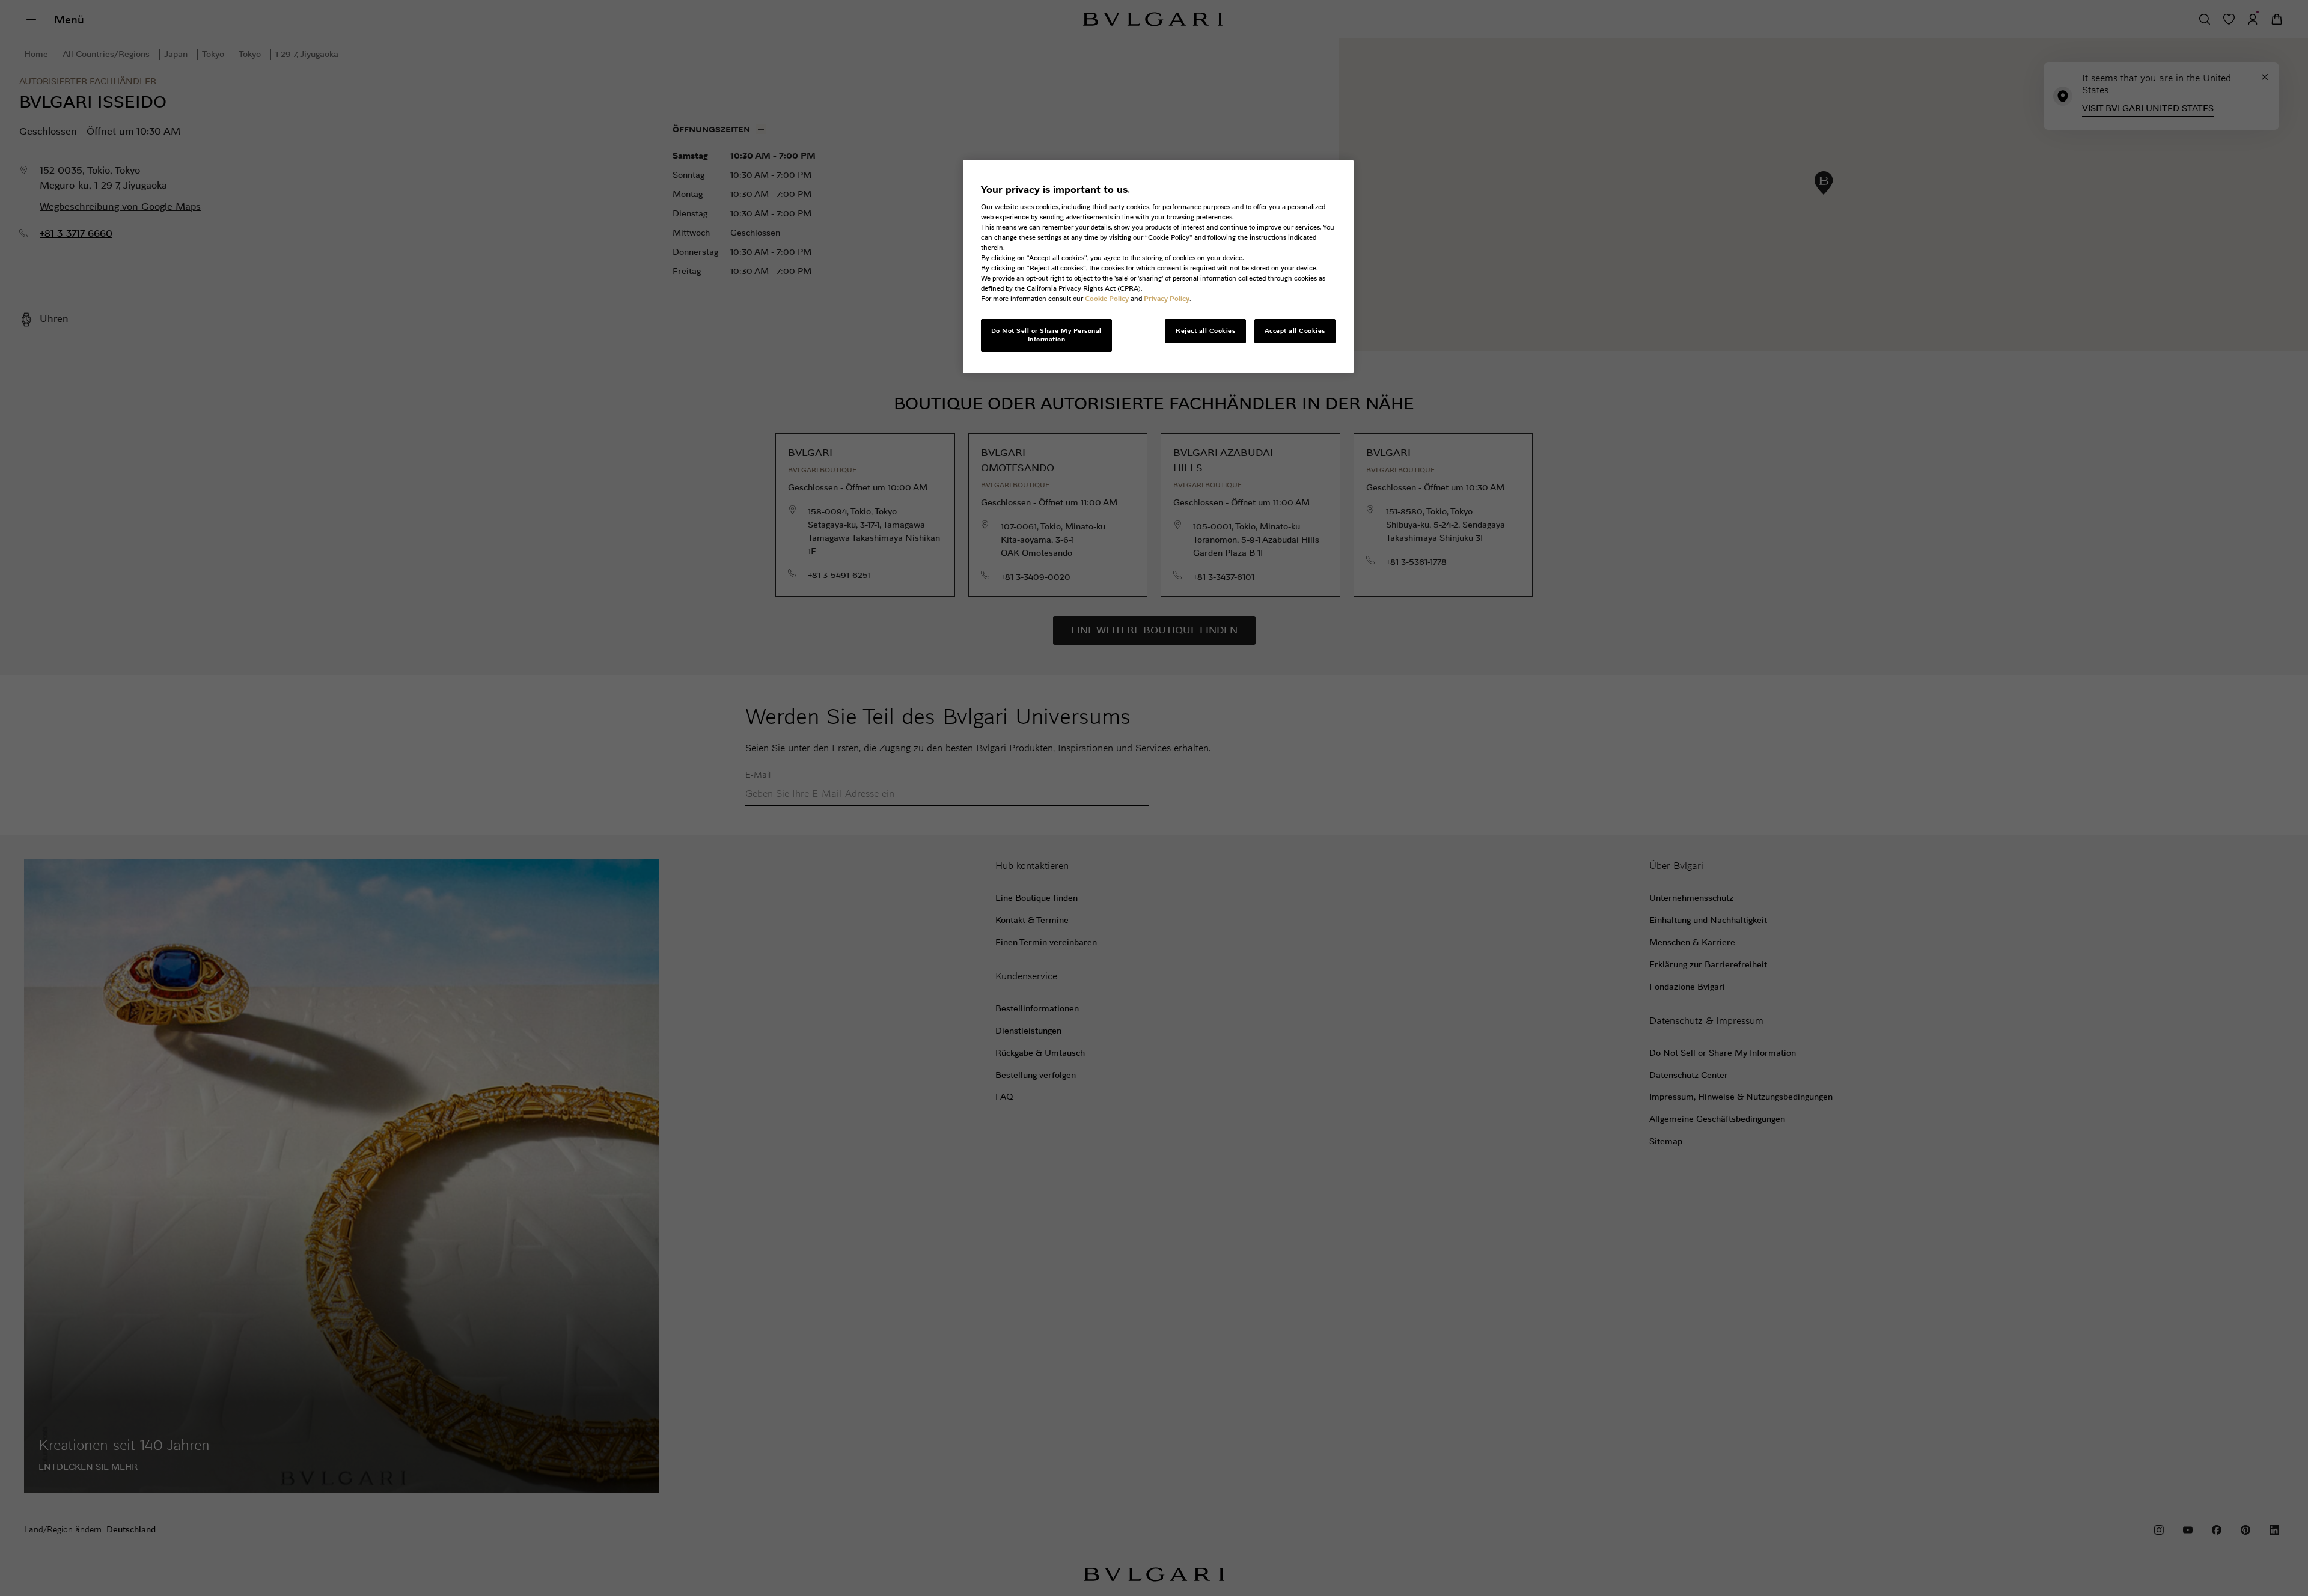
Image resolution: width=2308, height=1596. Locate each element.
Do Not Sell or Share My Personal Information (1046, 335)
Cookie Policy (1107, 299)
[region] (1158, 267)
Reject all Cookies (1205, 331)
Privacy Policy (1167, 299)
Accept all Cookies (1295, 331)
